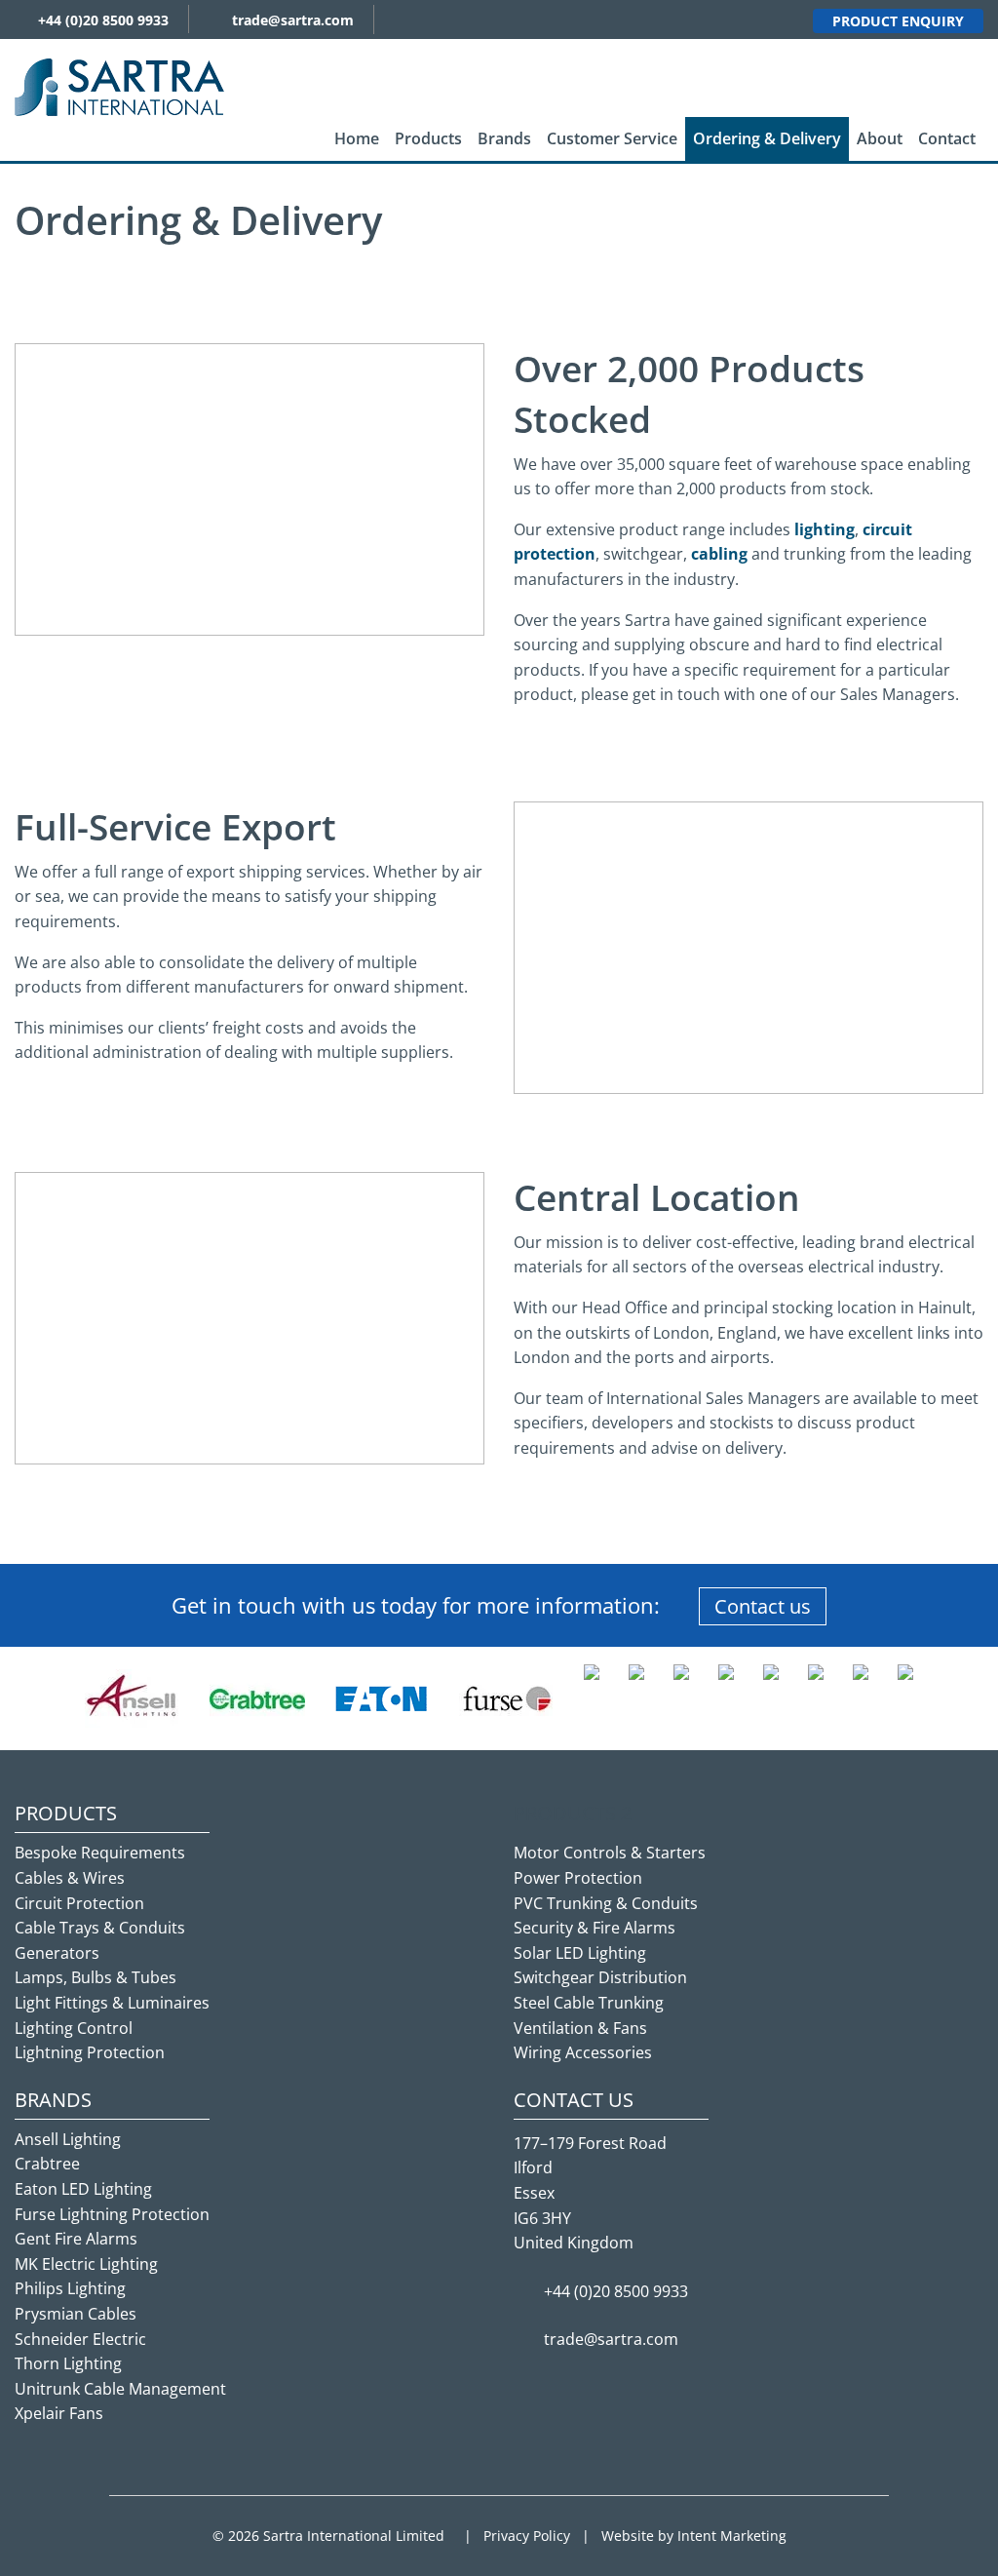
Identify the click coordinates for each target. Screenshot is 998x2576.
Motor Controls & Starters (610, 1853)
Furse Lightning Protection (112, 2214)
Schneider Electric (80, 2339)
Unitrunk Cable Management (120, 2389)
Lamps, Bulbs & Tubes (96, 1977)
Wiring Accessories (583, 2052)
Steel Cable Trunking (589, 2003)
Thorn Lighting (68, 2363)
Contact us (763, 1606)
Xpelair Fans (59, 2413)
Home (357, 138)
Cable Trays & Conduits (100, 1928)
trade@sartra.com (293, 20)
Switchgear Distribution (600, 1977)
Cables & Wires (70, 1878)
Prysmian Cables (76, 2314)
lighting (825, 529)
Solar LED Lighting (580, 1953)
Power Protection (578, 1878)
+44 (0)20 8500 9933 (103, 20)
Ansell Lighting (68, 2139)
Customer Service (612, 138)
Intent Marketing (732, 2536)
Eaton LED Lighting (83, 2189)
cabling (719, 554)
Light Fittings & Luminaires (112, 2003)
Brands (504, 138)
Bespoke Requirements (100, 1853)
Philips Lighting (70, 2288)
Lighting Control (74, 2028)
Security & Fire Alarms (595, 1928)
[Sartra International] (119, 86)
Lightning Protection (90, 2052)
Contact (947, 138)
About (880, 138)
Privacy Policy (527, 2536)
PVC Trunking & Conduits (606, 1903)
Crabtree (47, 2164)
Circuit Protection (79, 1903)
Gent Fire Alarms (76, 2239)
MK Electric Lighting (86, 2264)
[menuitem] (357, 139)
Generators (57, 1953)
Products (428, 138)
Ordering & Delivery (767, 138)
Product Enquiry (898, 21)
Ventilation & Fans (580, 2028)
